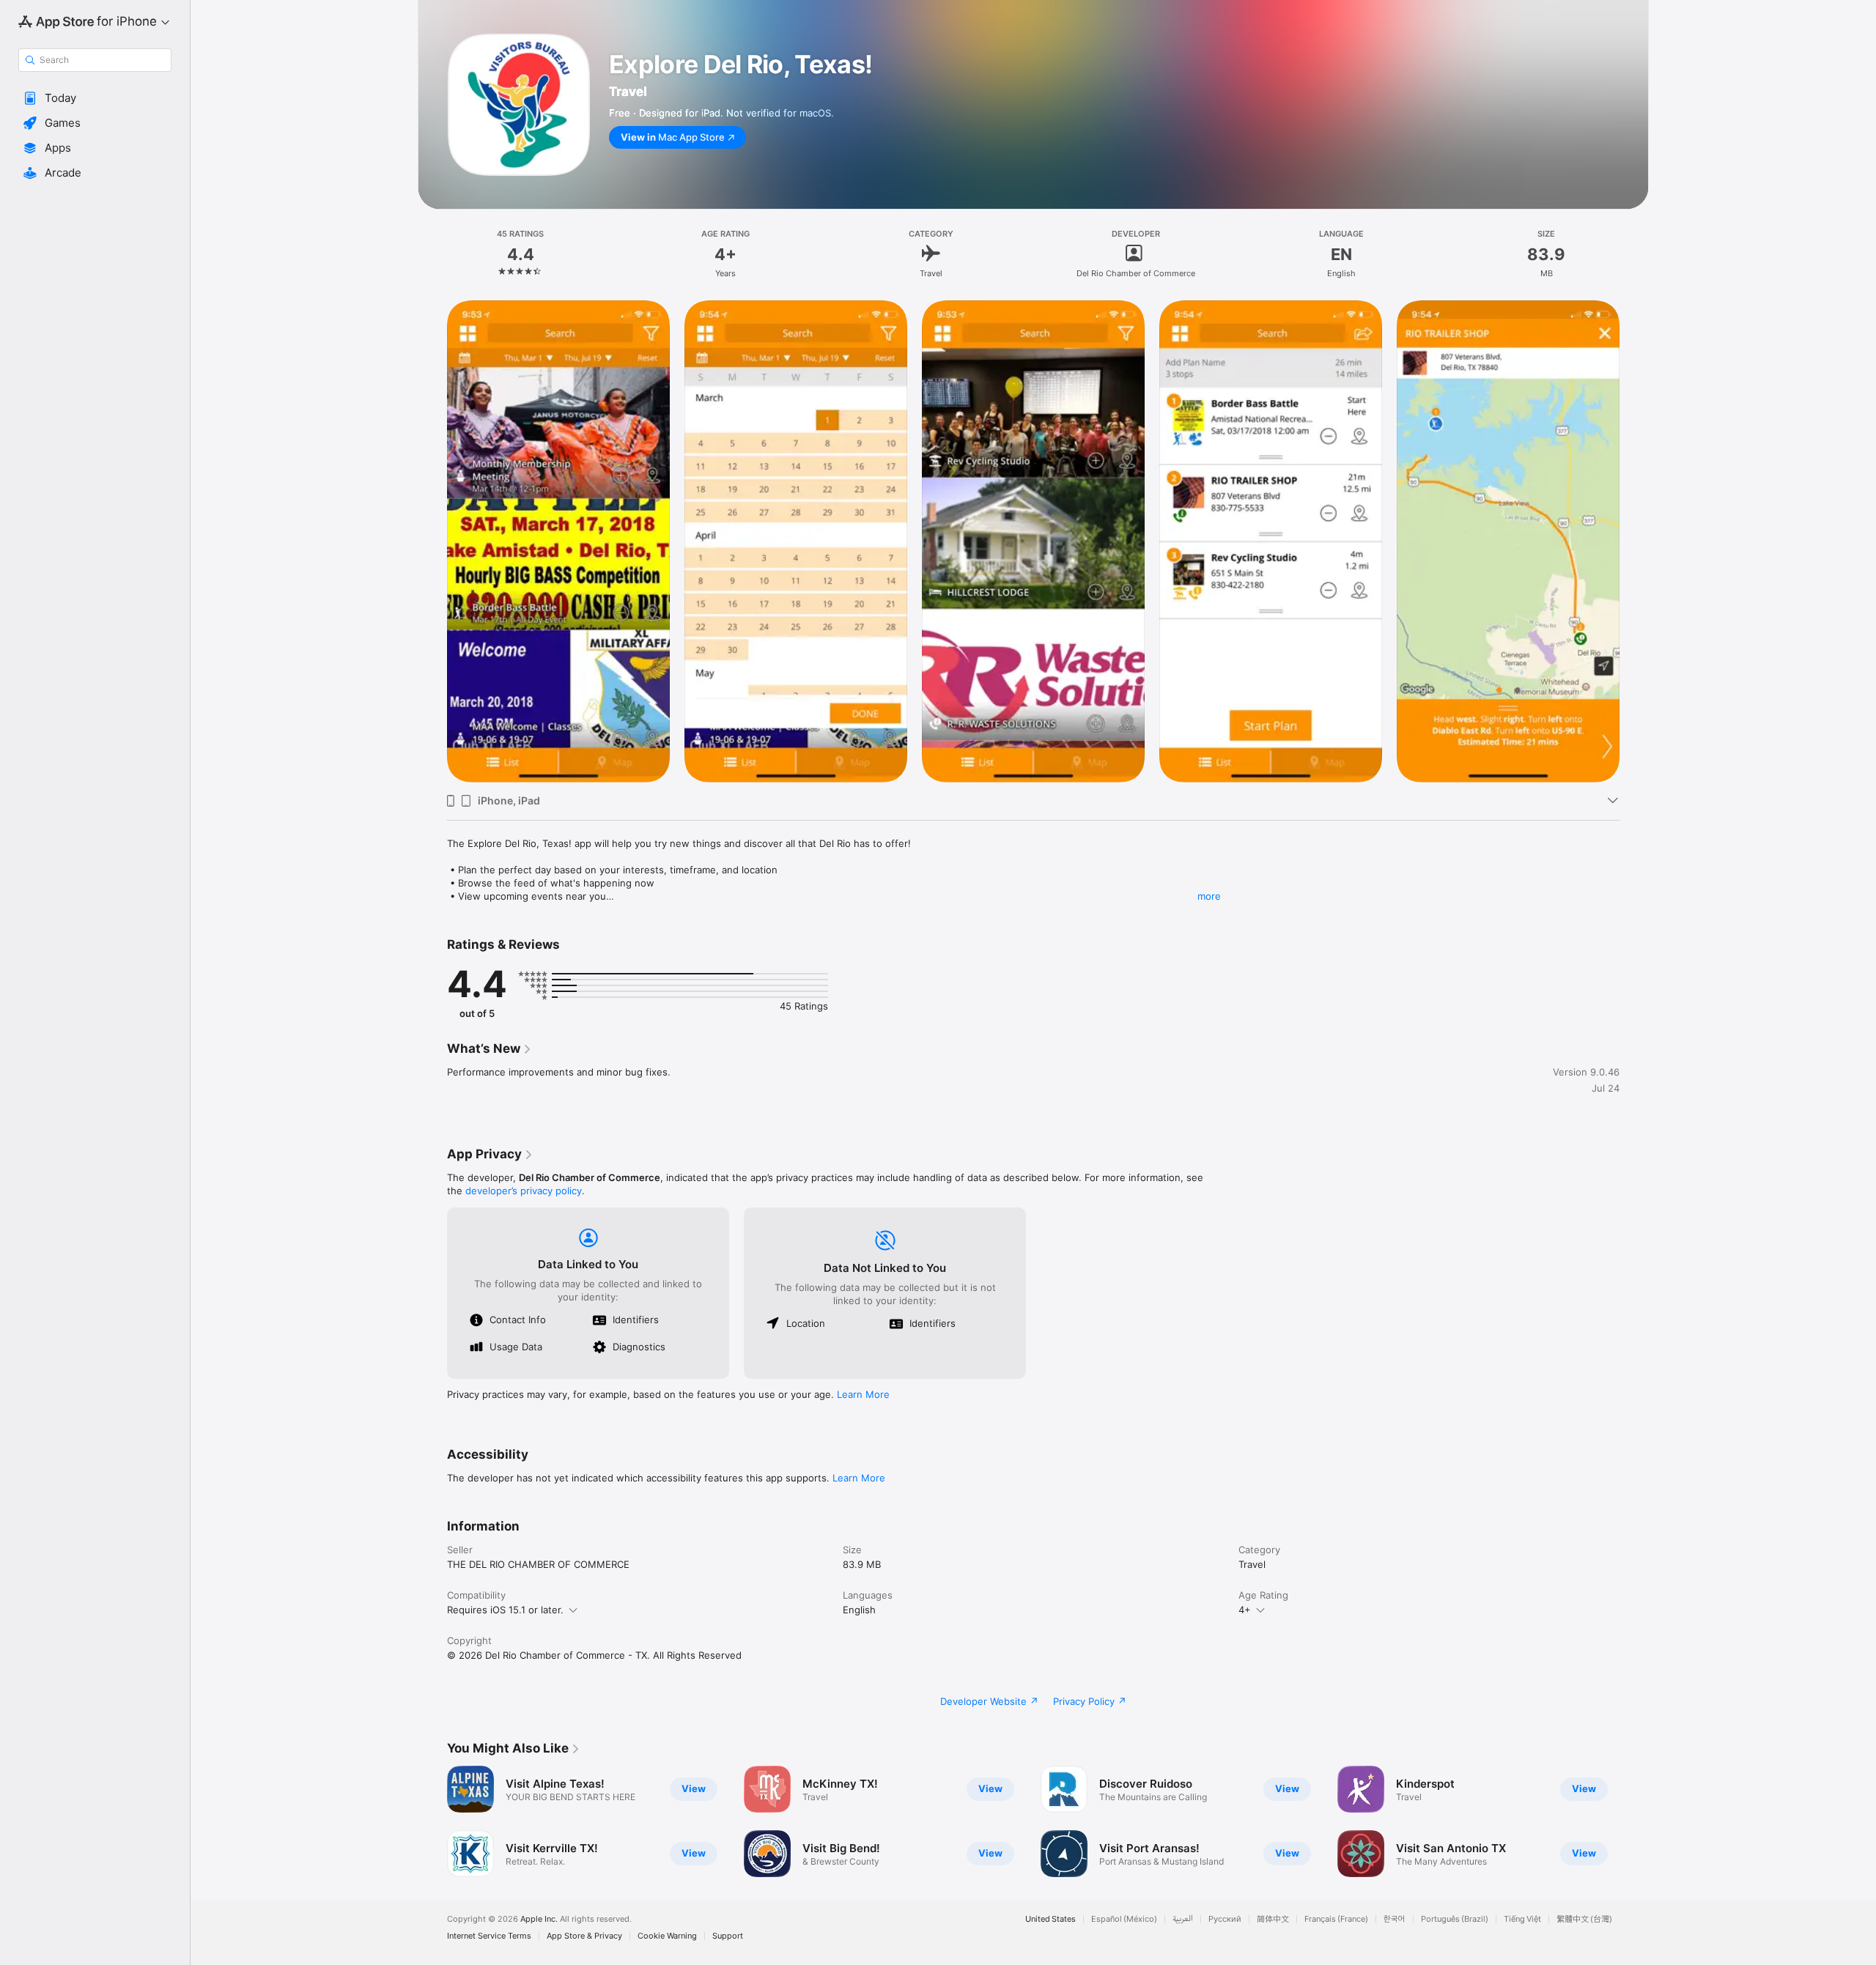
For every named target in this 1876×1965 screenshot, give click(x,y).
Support (728, 1936)
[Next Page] (1634, 1821)
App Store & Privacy (584, 1936)
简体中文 (1273, 1919)
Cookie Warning (667, 1936)
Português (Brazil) (1455, 1919)
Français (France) (1336, 1919)
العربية (1183, 1919)
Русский (1225, 1919)
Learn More (863, 1394)
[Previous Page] (432, 1821)
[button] (95, 98)
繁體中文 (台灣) (1584, 1919)
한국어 (1395, 1919)
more (1209, 896)
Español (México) (1124, 1919)
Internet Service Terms (489, 1936)
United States (1050, 1919)
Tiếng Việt (1522, 1919)
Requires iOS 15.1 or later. (505, 1610)
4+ (1245, 1610)
